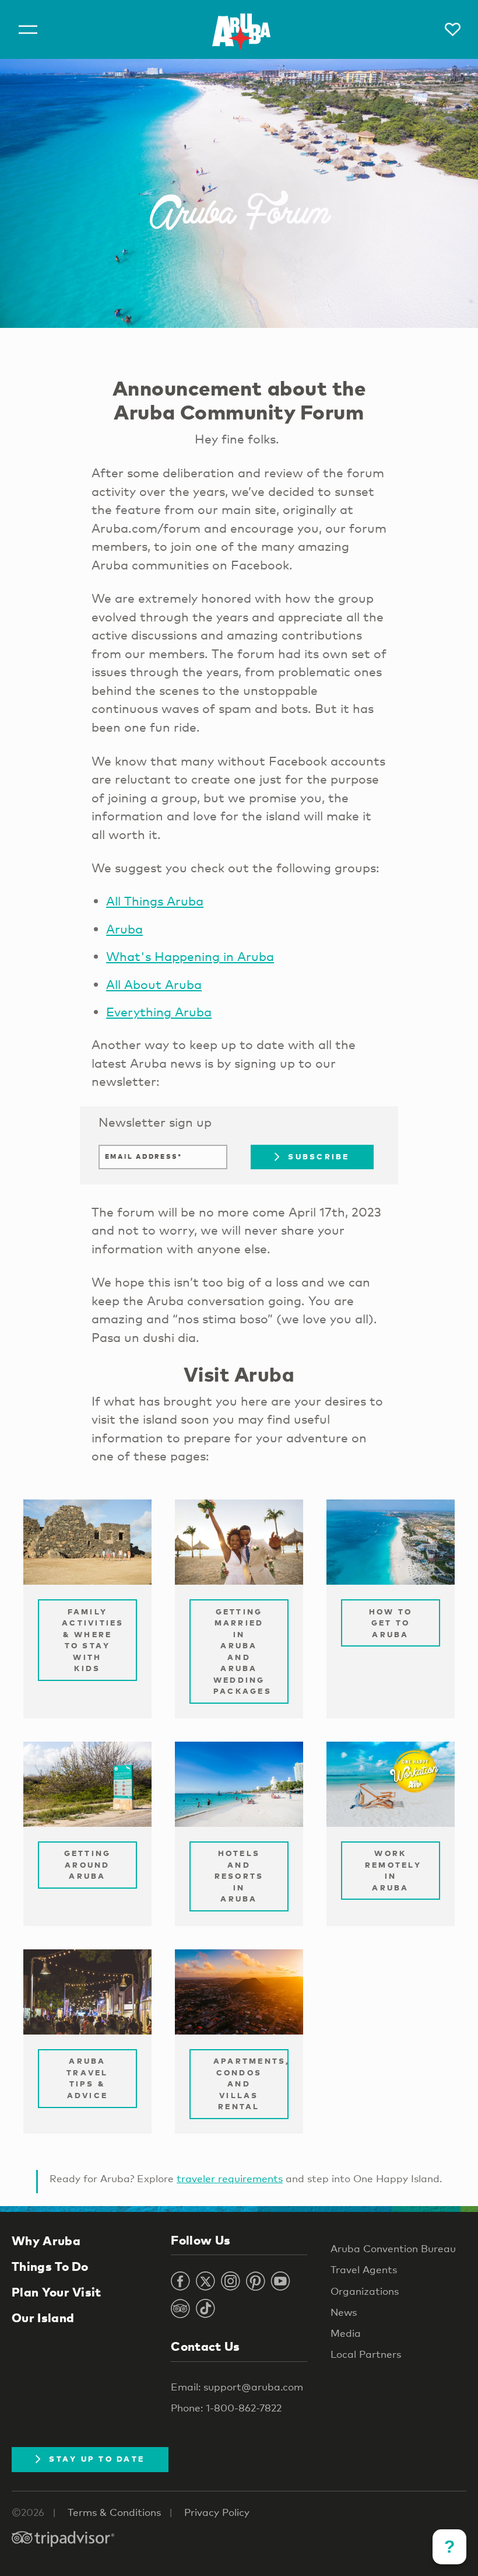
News (344, 2312)
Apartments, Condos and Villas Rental (251, 2084)
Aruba (124, 929)
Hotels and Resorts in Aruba (239, 1876)
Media (346, 2333)
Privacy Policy (217, 2512)
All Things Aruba (155, 901)
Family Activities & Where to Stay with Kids (93, 1640)
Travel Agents (364, 2269)
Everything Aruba (159, 1012)
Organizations (365, 2291)
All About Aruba (154, 984)
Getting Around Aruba (88, 1864)
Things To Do (50, 2266)
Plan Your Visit (57, 2292)
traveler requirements (230, 2178)
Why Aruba (46, 2241)
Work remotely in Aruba (393, 1870)
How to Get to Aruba (391, 1623)
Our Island (43, 2318)
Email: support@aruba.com (237, 2387)
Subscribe (319, 1156)
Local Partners (366, 2354)
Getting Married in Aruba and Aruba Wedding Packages (242, 1651)
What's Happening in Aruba (190, 956)
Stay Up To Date (97, 2459)
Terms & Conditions (114, 2512)
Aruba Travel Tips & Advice (87, 2078)
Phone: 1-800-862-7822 (226, 2408)
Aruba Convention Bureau (393, 2248)
